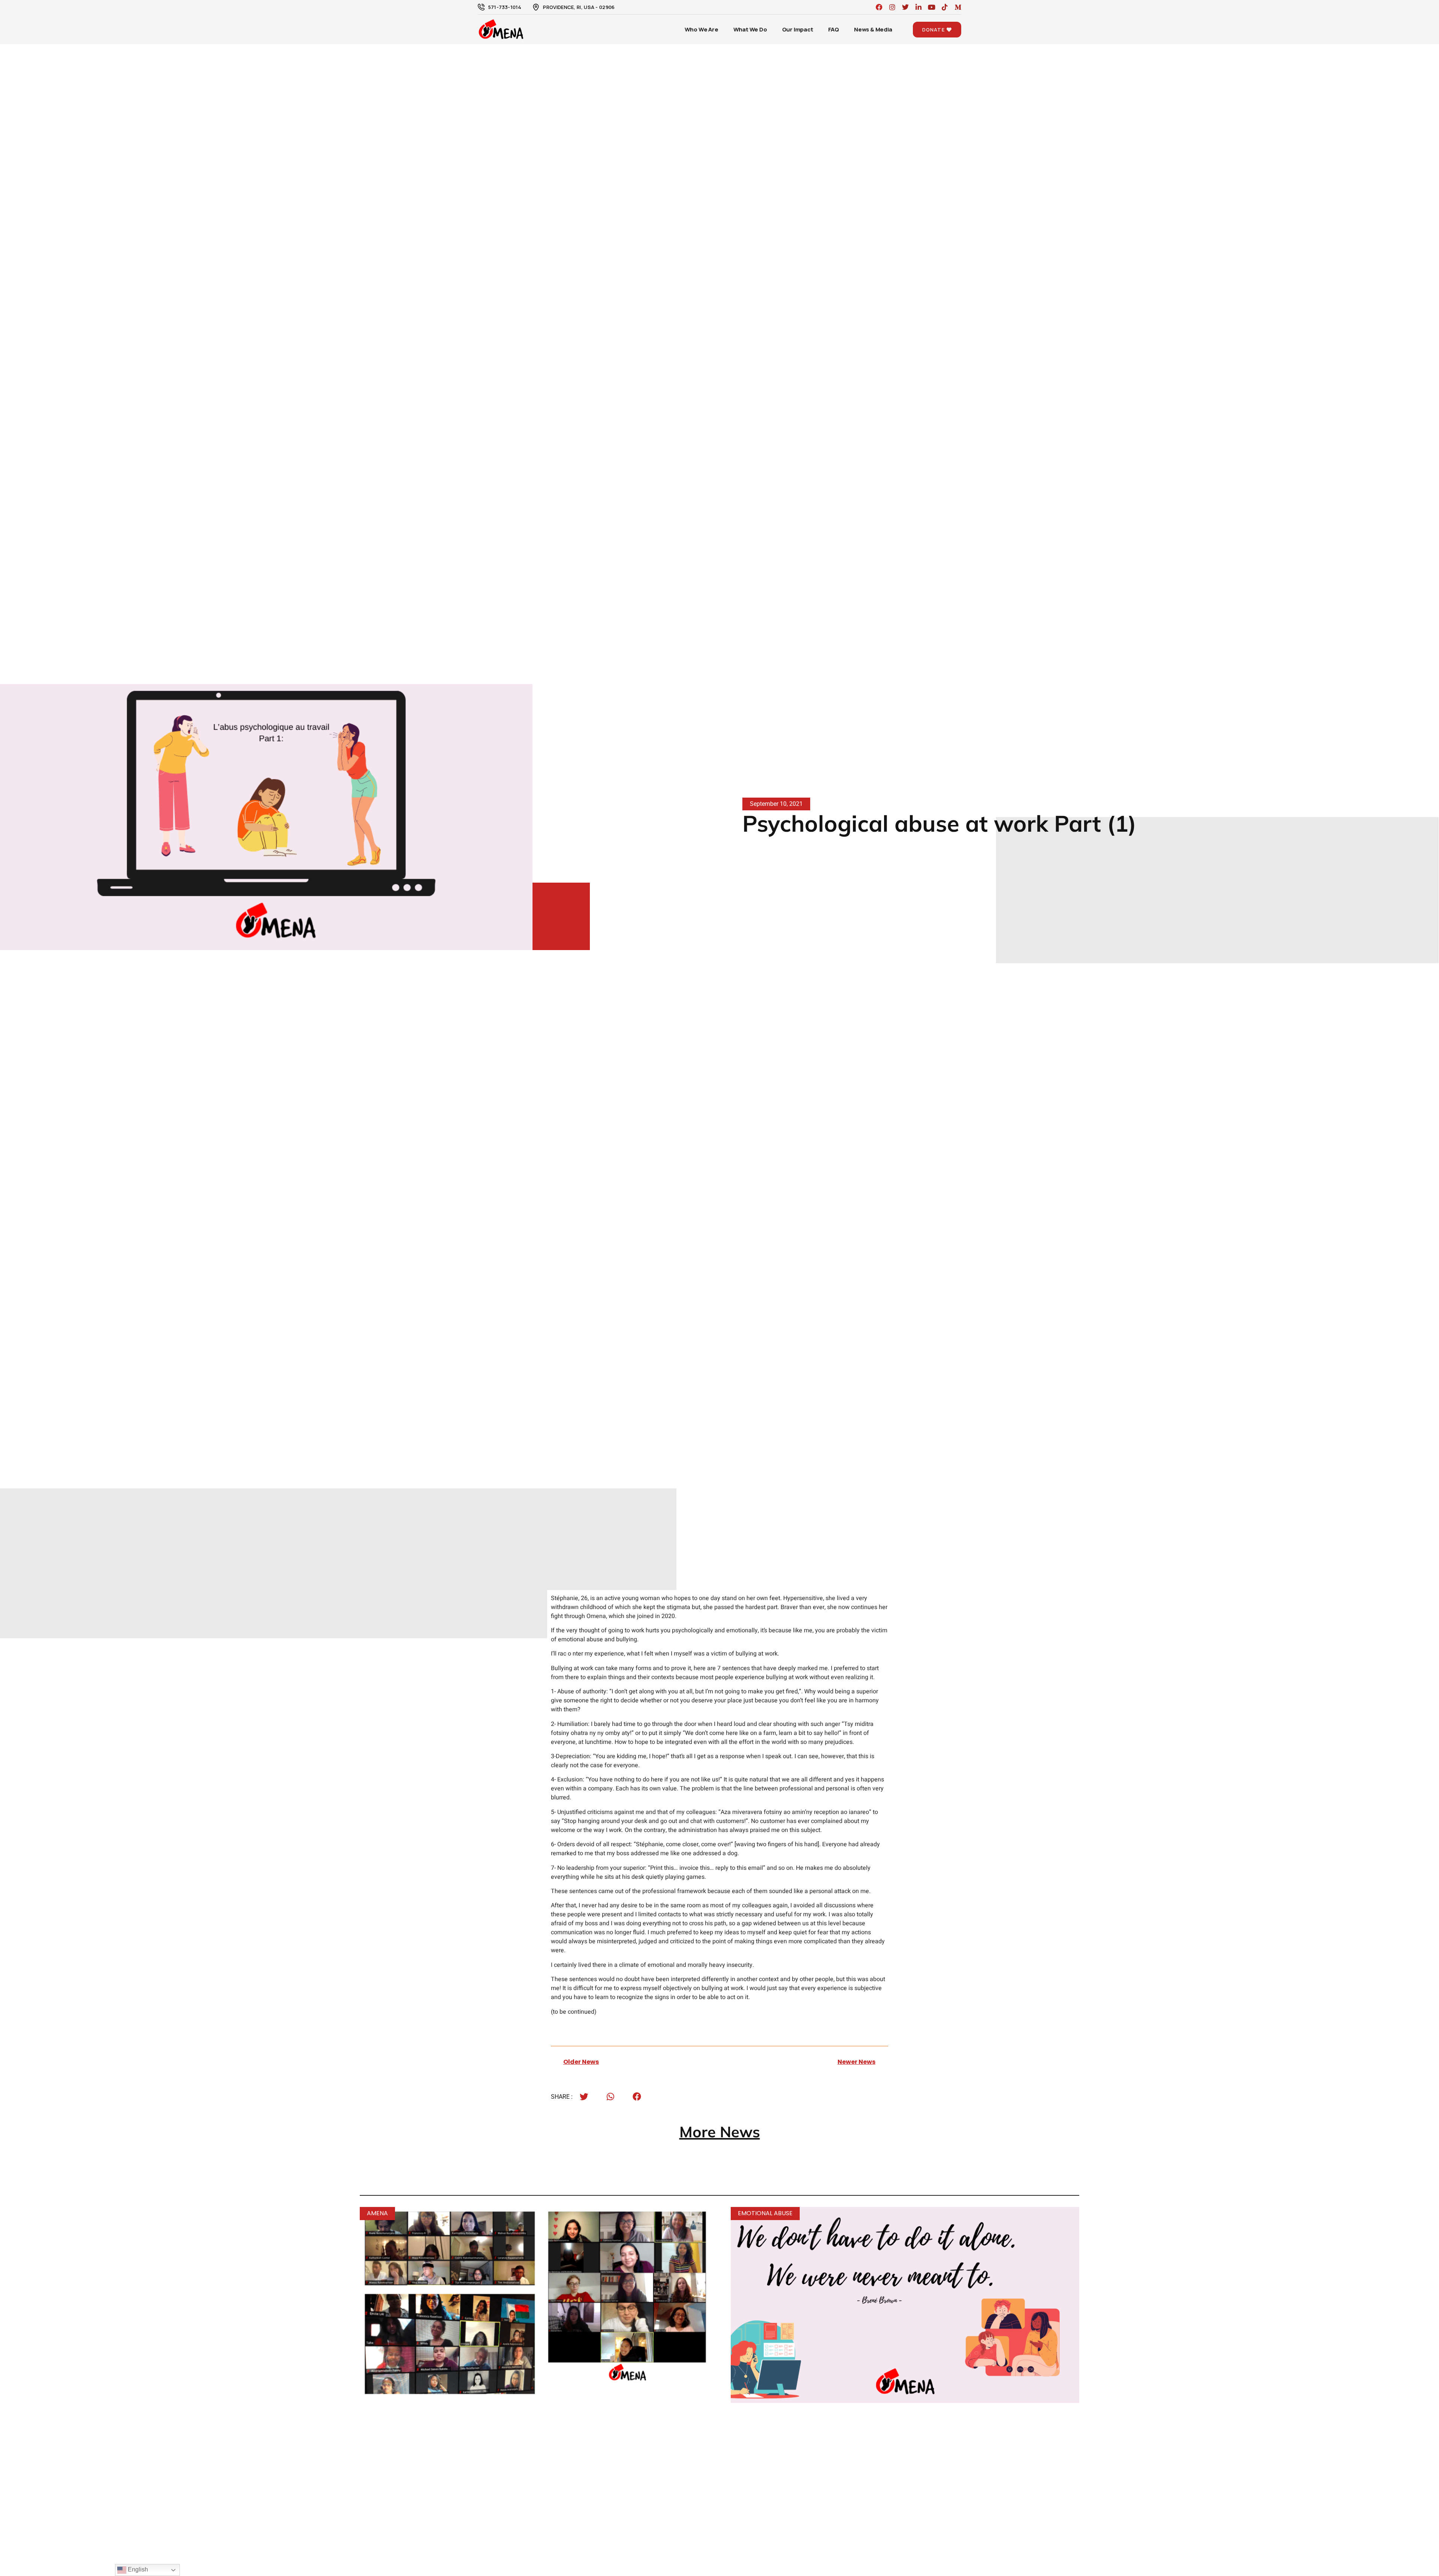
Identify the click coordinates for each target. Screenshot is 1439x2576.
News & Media (873, 29)
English (137, 2569)
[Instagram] (892, 7)
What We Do (750, 29)
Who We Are (702, 29)
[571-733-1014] (481, 7)
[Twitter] (905, 7)
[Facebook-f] (879, 7)
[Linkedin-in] (918, 7)
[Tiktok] (945, 7)
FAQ (834, 29)
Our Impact (798, 29)
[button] (584, 2097)
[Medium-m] (958, 7)
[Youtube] (932, 7)
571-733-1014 (505, 7)
